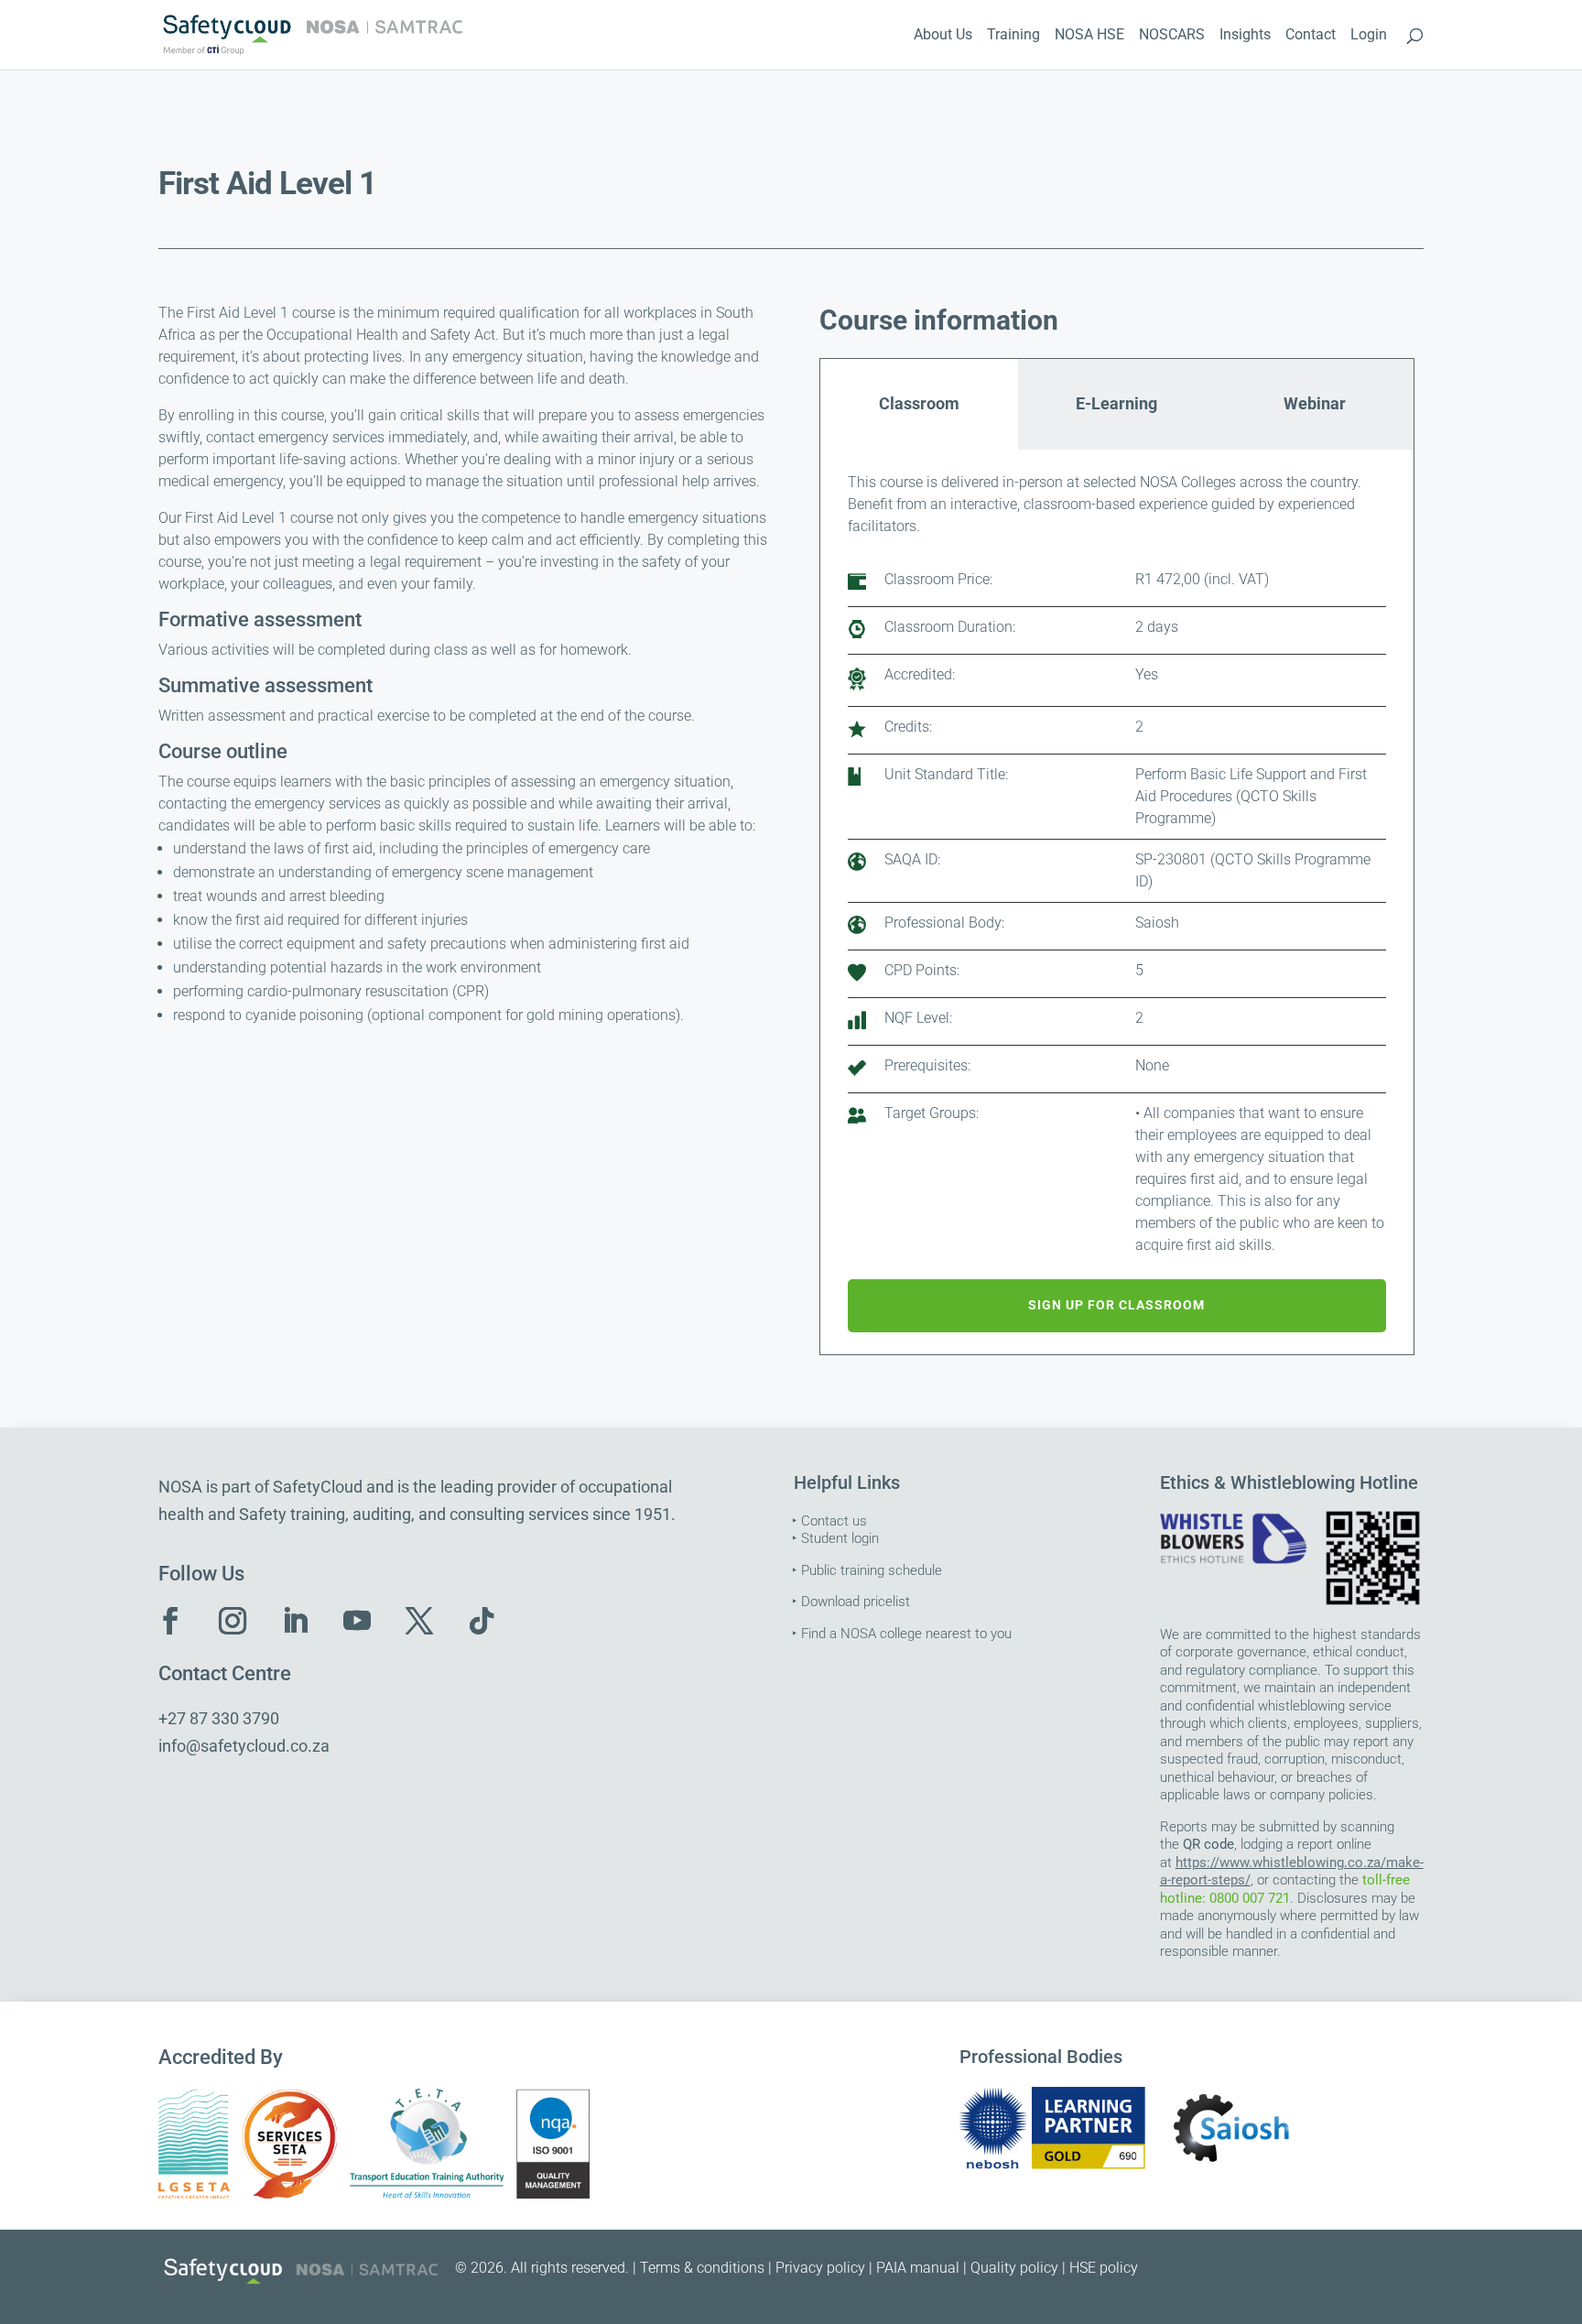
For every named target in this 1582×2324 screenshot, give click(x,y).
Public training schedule (872, 1570)
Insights (1245, 36)
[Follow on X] (419, 1621)
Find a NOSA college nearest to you (906, 1634)
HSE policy (1104, 2268)
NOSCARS (1172, 36)
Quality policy (1014, 2268)
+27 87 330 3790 (219, 1718)
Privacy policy (820, 2268)
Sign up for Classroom (1116, 1305)
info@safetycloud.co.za (244, 1746)
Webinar (1315, 403)
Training (1013, 36)
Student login (840, 1538)
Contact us (834, 1521)
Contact (1311, 36)
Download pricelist (856, 1602)
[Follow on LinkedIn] (295, 1621)
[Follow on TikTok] (482, 1621)
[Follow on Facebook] (170, 1621)
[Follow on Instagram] (233, 1621)
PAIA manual (918, 2268)
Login (1369, 36)
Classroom (919, 403)
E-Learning (1116, 403)
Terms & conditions (702, 2268)
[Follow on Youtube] (357, 1621)
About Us (943, 36)
